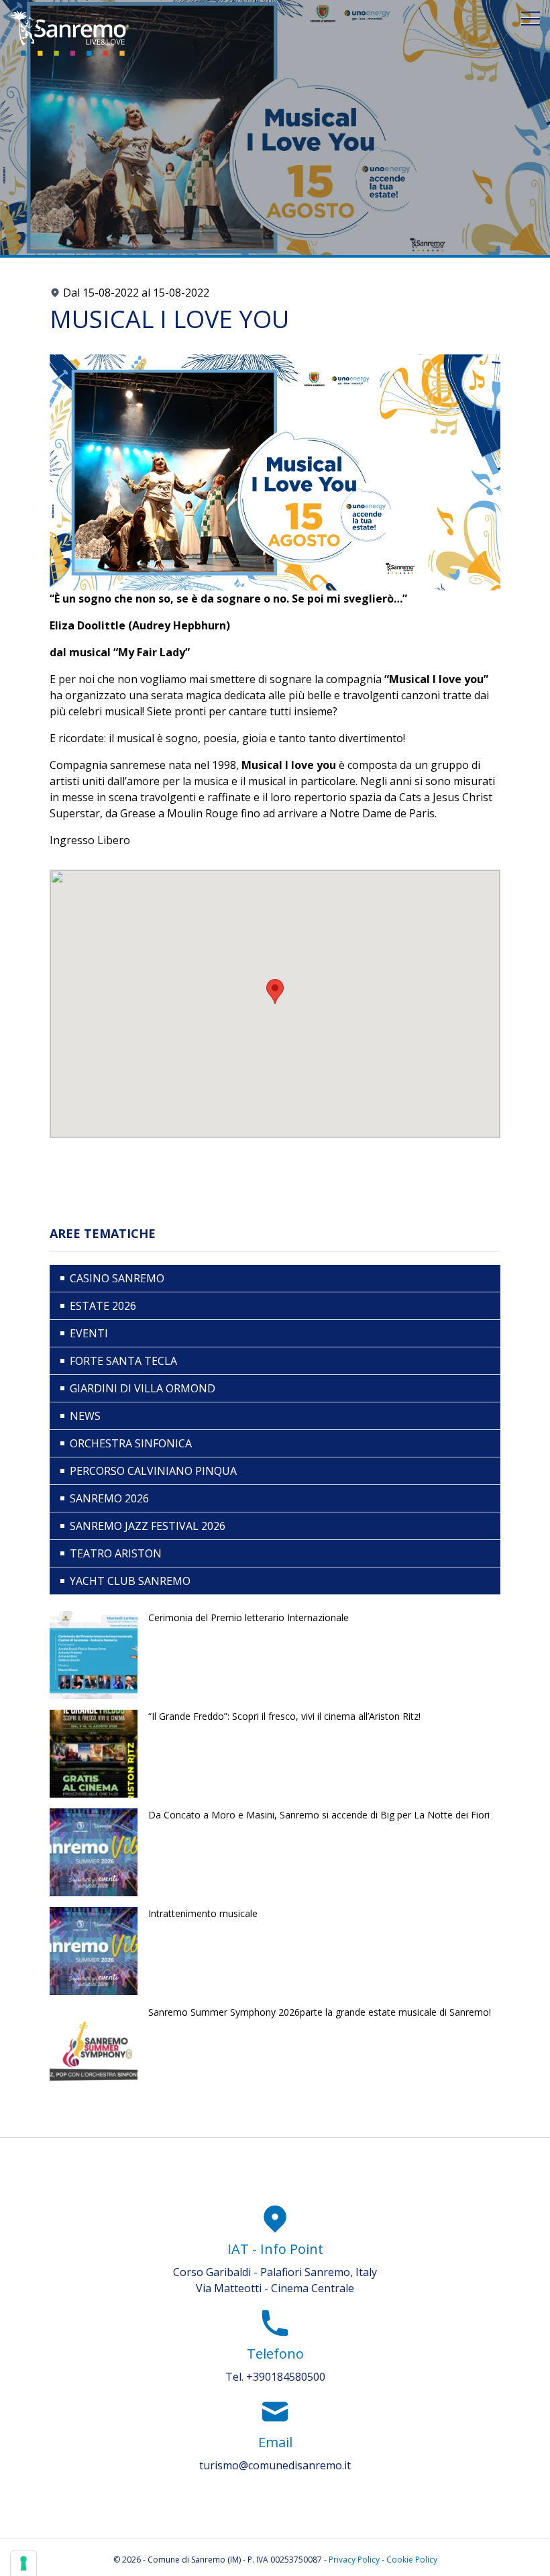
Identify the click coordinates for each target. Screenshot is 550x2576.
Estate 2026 (103, 1306)
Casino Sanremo (117, 1278)
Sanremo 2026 (109, 1498)
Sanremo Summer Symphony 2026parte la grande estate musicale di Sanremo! (320, 2012)
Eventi (89, 1333)
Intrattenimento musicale (203, 1913)
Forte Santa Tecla (123, 1361)
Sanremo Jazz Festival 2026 (148, 1526)
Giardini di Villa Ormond (143, 1388)
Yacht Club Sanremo (130, 1581)
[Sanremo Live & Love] (70, 33)
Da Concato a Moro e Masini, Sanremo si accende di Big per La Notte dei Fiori (319, 1815)
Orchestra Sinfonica (131, 1443)
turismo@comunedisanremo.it (275, 2465)
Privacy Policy (354, 2560)
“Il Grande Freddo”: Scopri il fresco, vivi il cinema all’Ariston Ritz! (284, 1716)
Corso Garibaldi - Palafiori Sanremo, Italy (275, 2272)
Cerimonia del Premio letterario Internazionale (249, 1617)
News (85, 1416)
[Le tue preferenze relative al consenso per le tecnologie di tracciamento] (23, 2563)
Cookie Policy (412, 2560)
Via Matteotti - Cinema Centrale (275, 2288)
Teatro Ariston (116, 1553)
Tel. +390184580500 (275, 2377)
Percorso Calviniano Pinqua (153, 1471)
